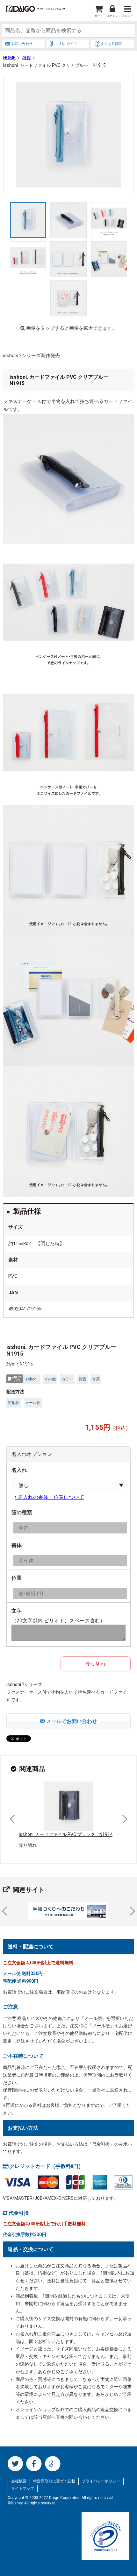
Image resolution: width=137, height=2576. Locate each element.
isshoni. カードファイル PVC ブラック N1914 (66, 1834)
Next (123, 1819)
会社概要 (19, 2481)
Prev (14, 1819)
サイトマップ (23, 2488)
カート (99, 16)
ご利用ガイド (67, 44)
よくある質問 (111, 44)
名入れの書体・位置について (50, 1497)
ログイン (112, 16)
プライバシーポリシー (101, 2481)
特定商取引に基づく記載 (54, 2481)
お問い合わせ (22, 44)
